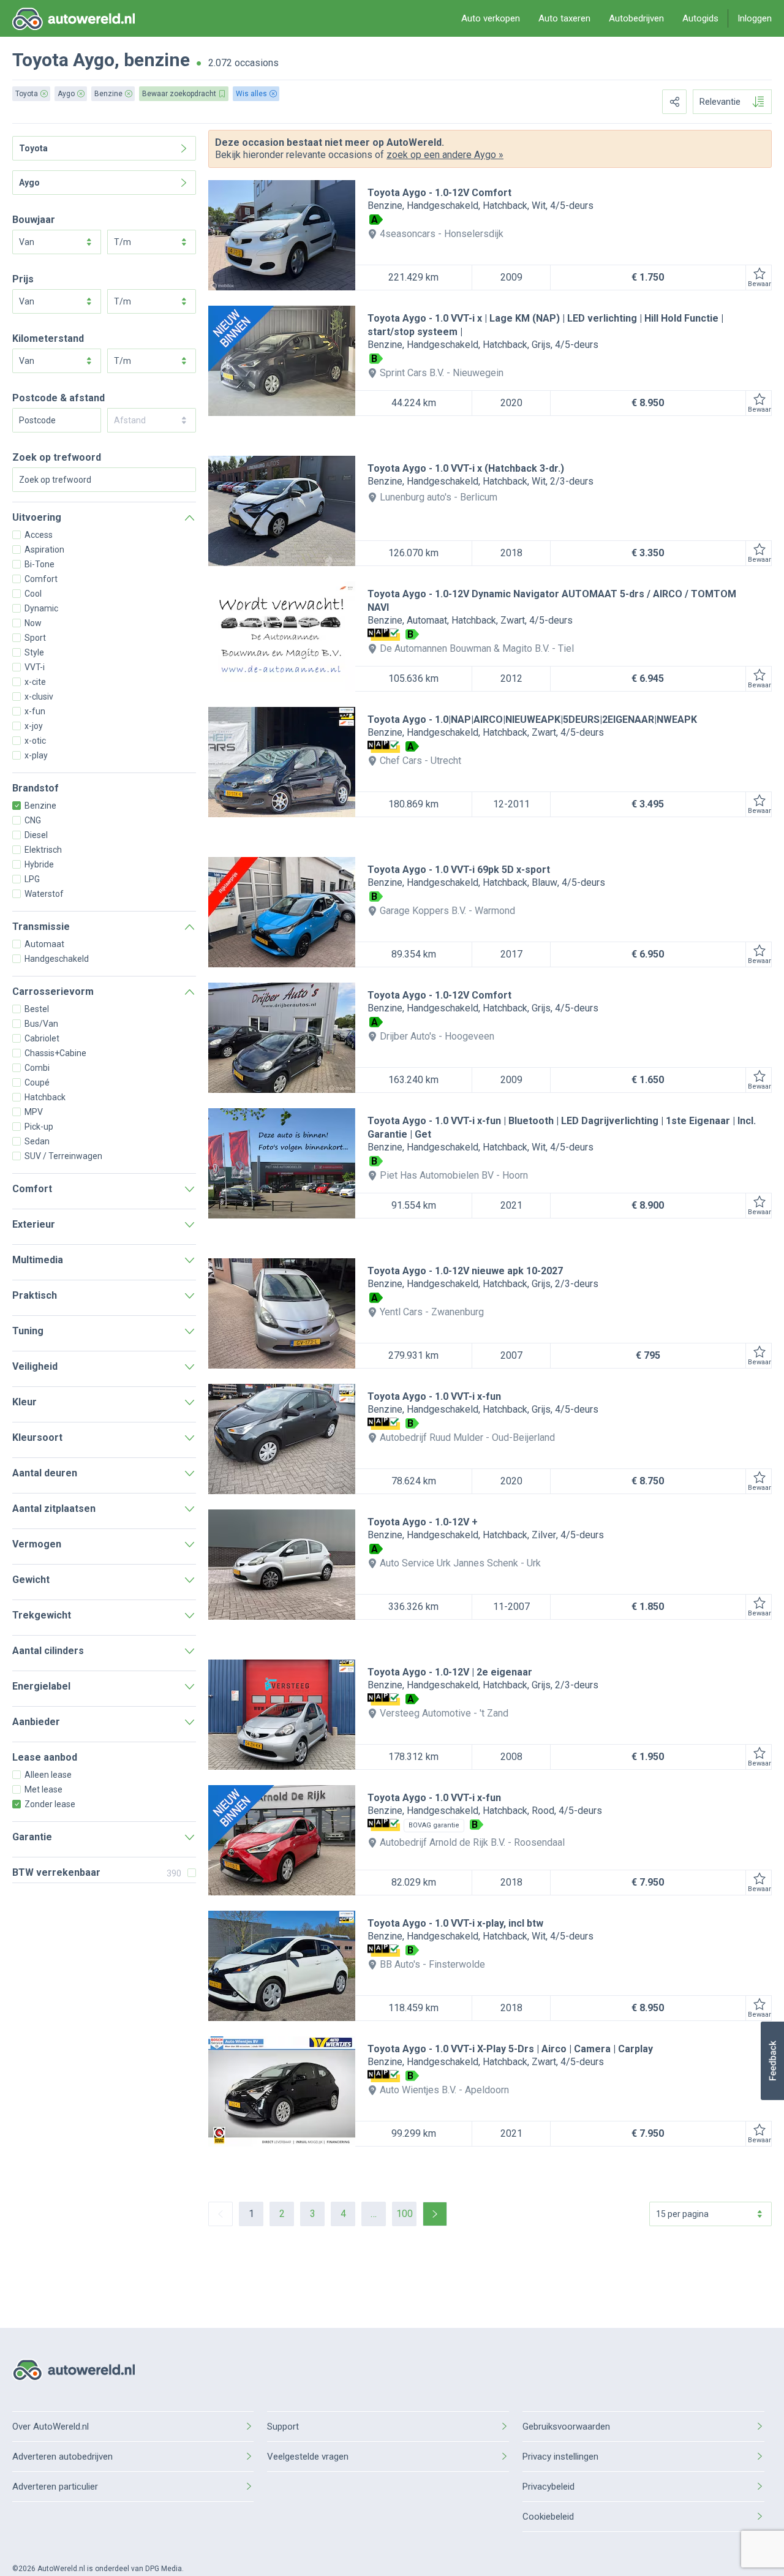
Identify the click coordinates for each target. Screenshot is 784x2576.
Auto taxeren (564, 18)
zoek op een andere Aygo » (445, 155)
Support (283, 2427)
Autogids (700, 18)
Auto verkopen (491, 18)
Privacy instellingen (560, 2457)
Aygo (94, 60)
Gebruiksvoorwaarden (566, 2427)
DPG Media (164, 2569)
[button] (772, 2061)
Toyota (40, 60)
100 (405, 2214)
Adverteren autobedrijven (62, 2457)
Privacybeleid (548, 2487)
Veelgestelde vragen (308, 2457)
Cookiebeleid (548, 2517)
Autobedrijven (636, 18)
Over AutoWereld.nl (51, 2427)
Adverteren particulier (55, 2487)
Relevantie (720, 102)
